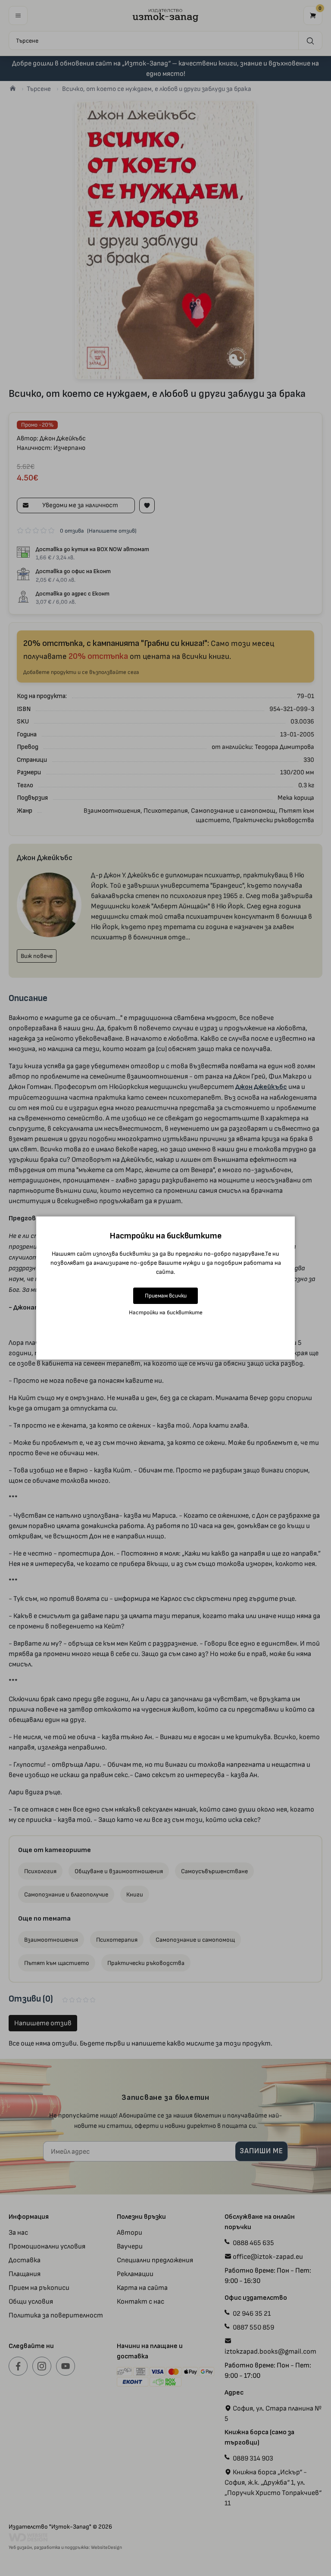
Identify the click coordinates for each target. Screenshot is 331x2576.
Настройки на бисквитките (166, 1312)
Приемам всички (166, 1296)
